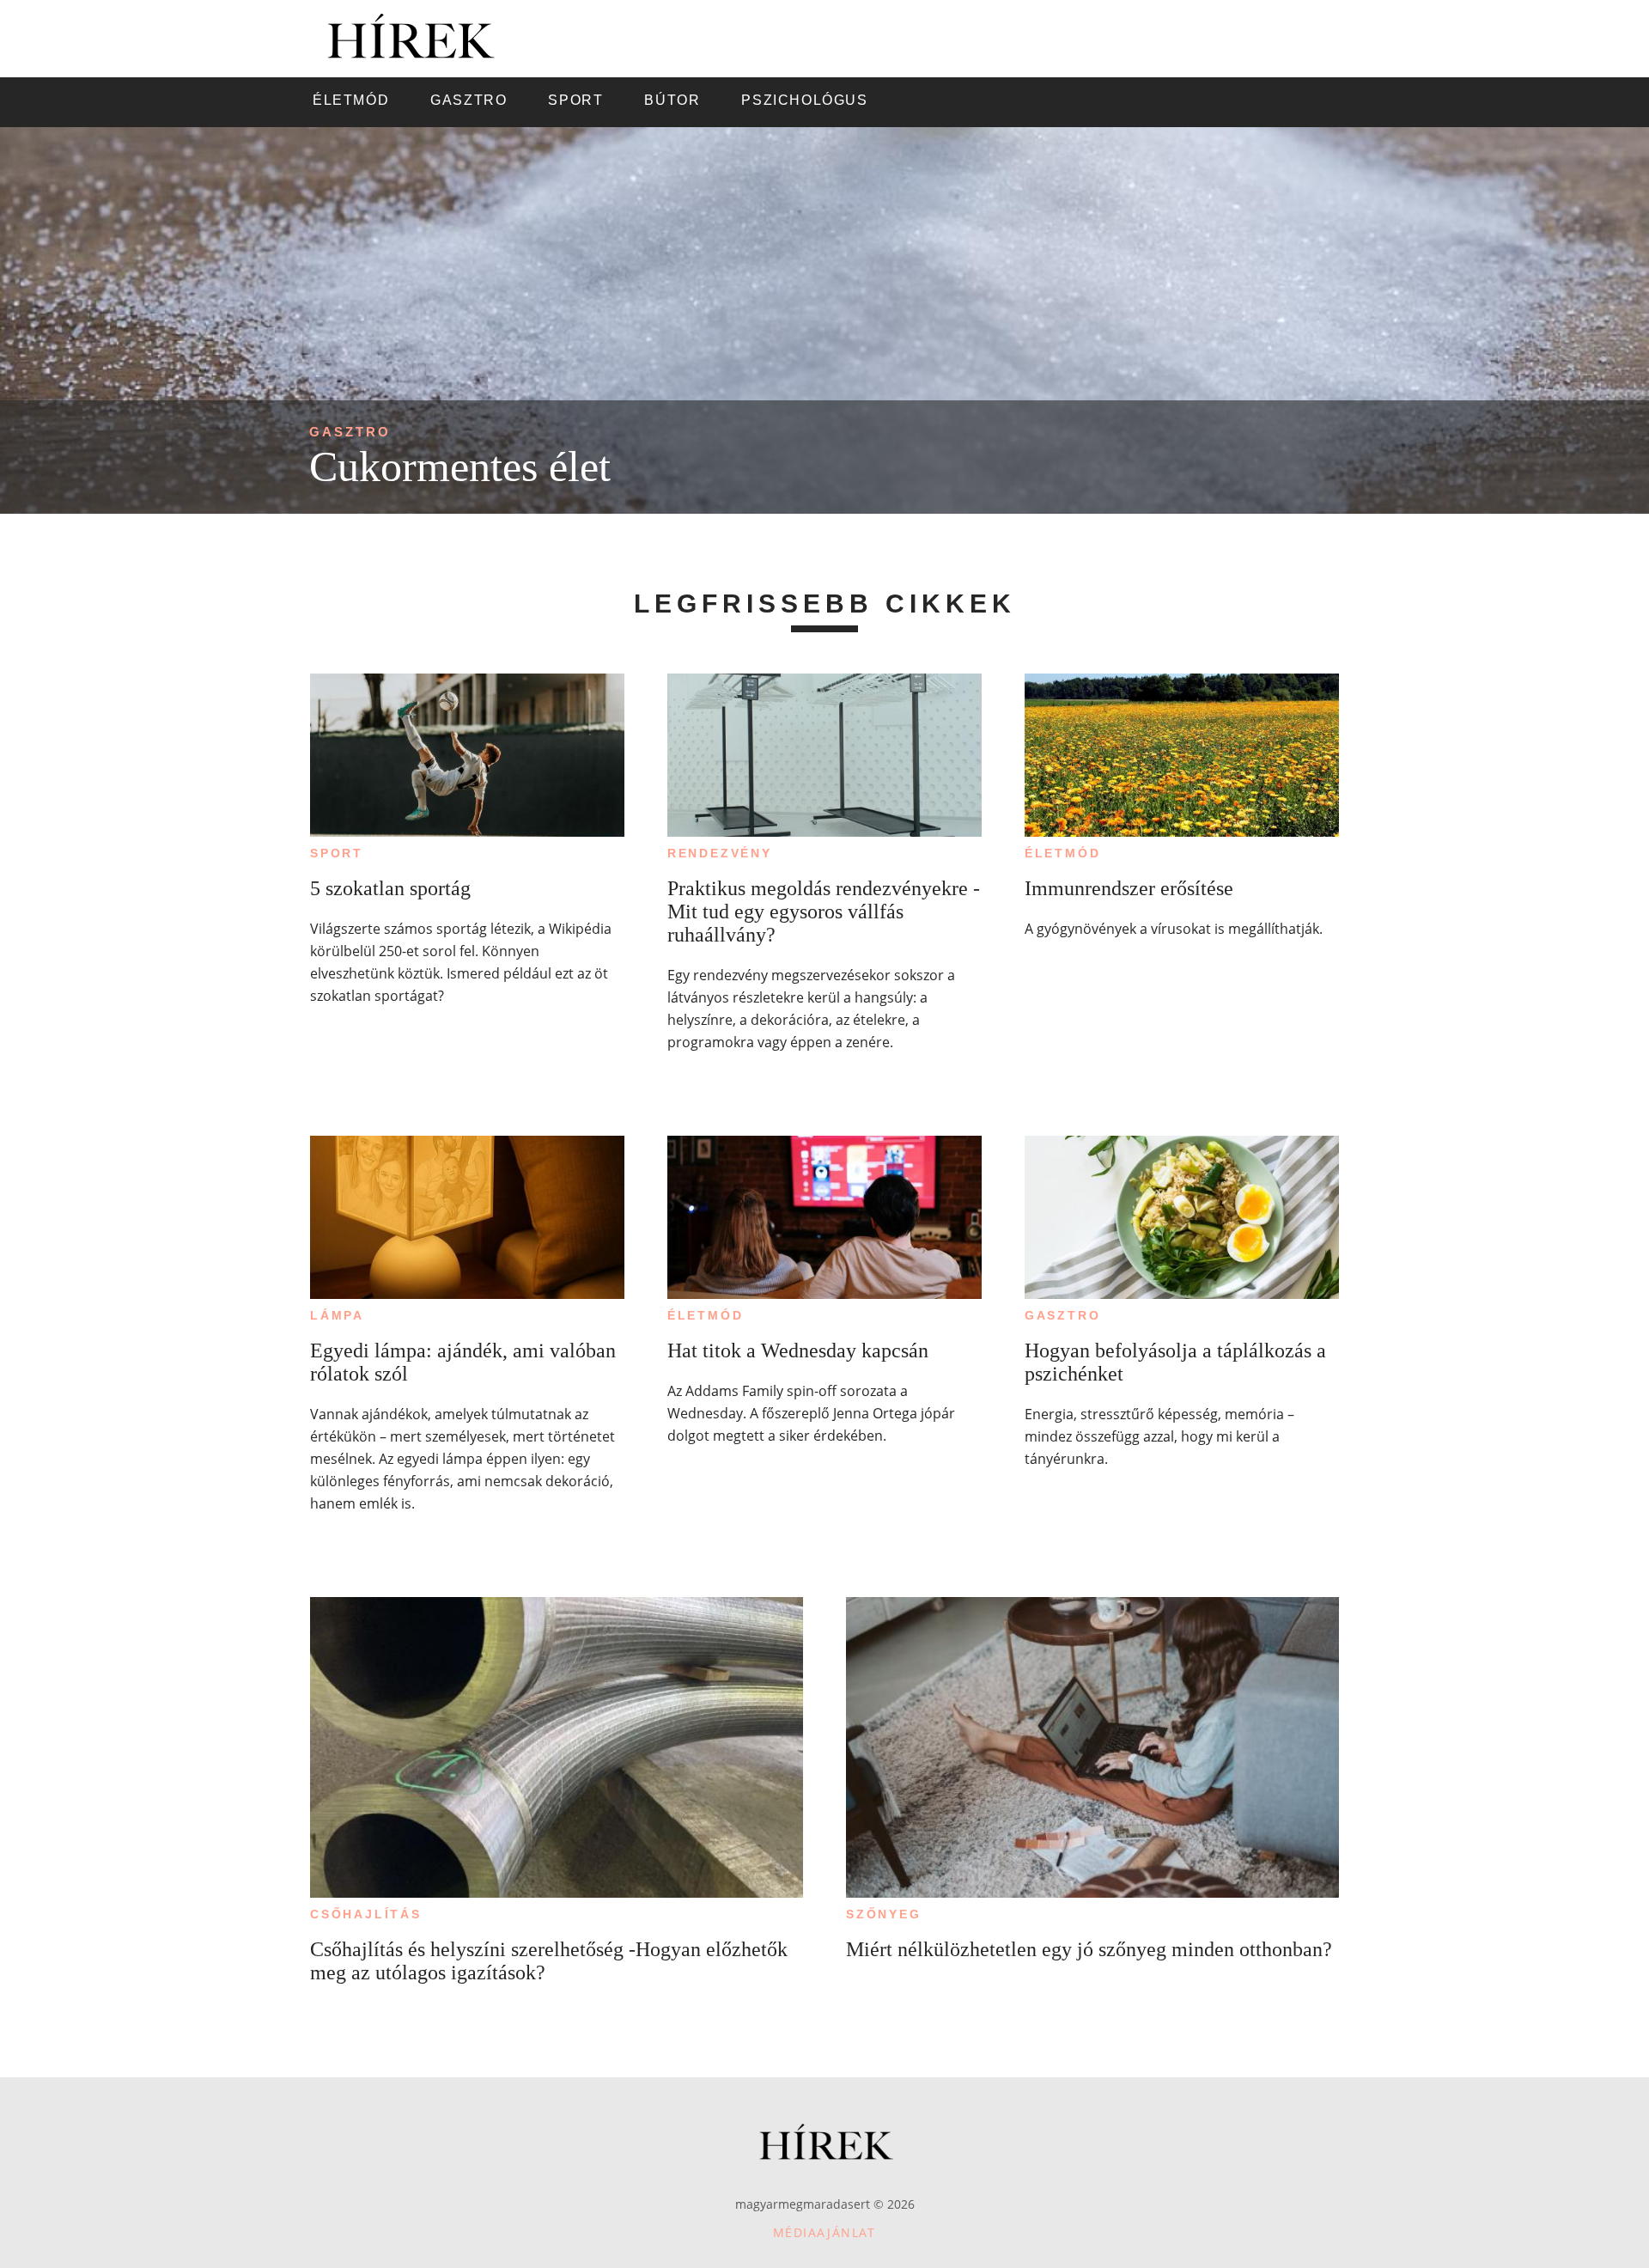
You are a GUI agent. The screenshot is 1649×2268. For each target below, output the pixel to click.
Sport (337, 853)
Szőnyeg (884, 1914)
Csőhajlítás (366, 1914)
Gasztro (350, 432)
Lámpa (337, 1315)
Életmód (1063, 853)
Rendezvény (720, 853)
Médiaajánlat (824, 2232)
